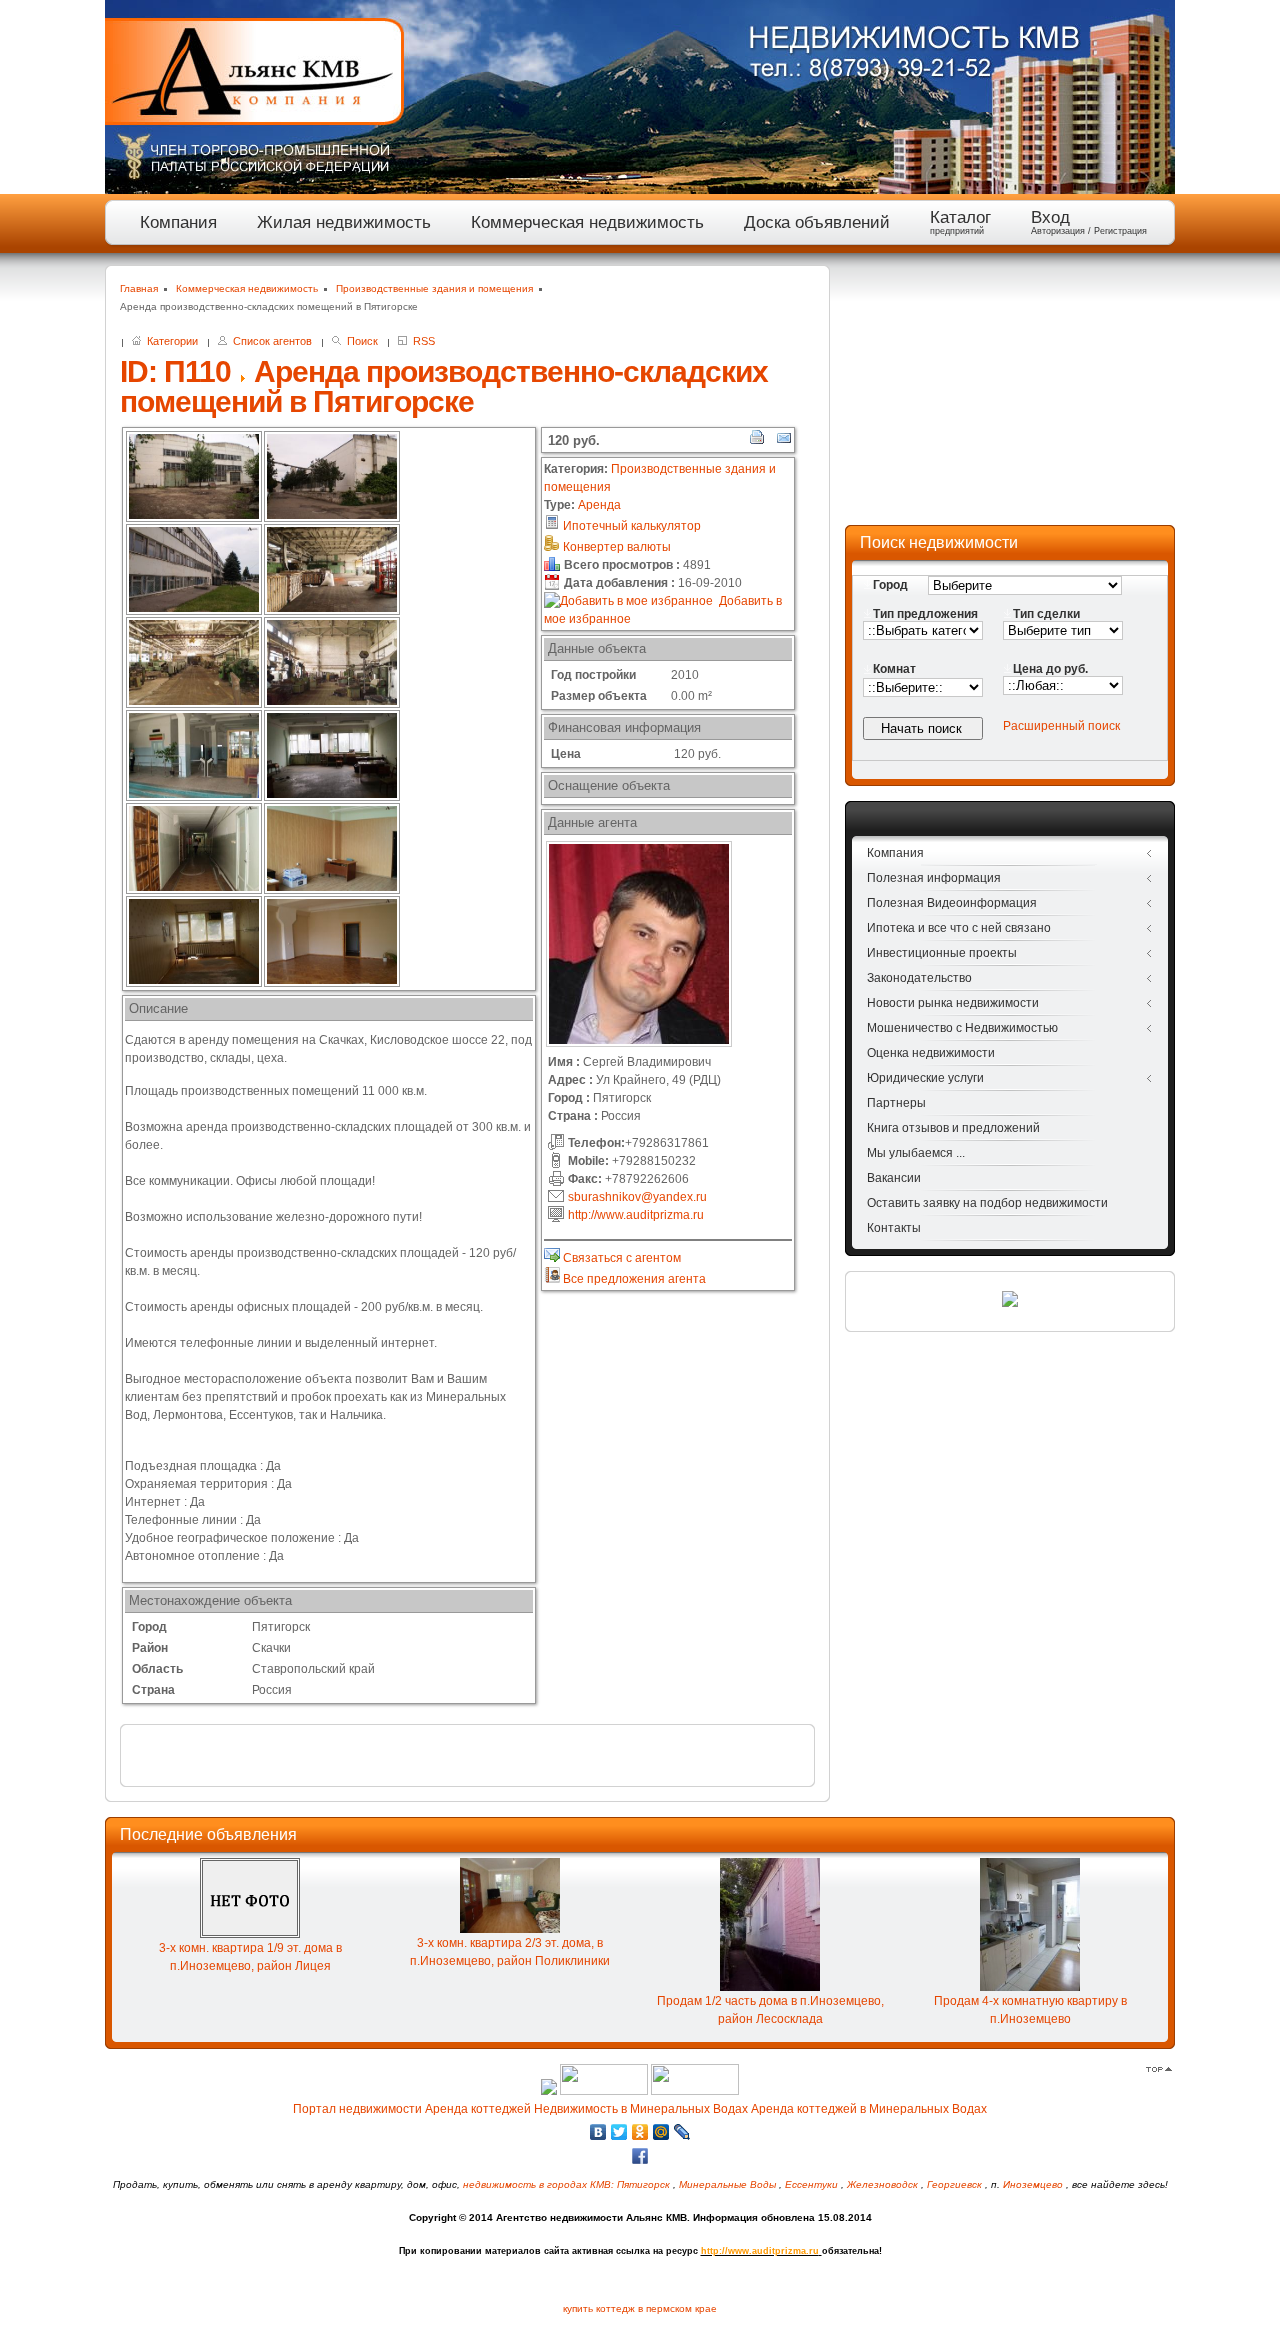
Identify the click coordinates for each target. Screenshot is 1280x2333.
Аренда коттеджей (478, 2109)
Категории (169, 341)
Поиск (359, 341)
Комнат (894, 669)
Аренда (599, 505)
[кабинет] (332, 755)
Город (890, 585)
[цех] (332, 569)
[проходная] (194, 755)
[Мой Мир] (661, 2132)
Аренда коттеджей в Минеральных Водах (869, 2109)
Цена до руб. (1050, 669)
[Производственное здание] (194, 476)
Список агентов (269, 341)
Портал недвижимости (357, 2109)
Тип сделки (1046, 614)
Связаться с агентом (620, 1258)
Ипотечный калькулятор (630, 526)
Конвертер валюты (615, 547)
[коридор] (194, 848)
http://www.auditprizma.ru (636, 1215)
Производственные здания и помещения (434, 288)
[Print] (757, 441)
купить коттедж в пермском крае (640, 2308)
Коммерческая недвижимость (247, 288)
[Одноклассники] (640, 2132)
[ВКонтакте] (598, 2132)
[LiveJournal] (682, 2132)
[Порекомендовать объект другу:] (783, 441)
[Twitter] (619, 2132)
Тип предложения (925, 614)
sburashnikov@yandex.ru (637, 1197)
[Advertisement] (1010, 390)
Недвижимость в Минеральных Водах (641, 2109)
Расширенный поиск (1061, 726)
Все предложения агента (633, 1279)
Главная (139, 288)
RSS (421, 341)
